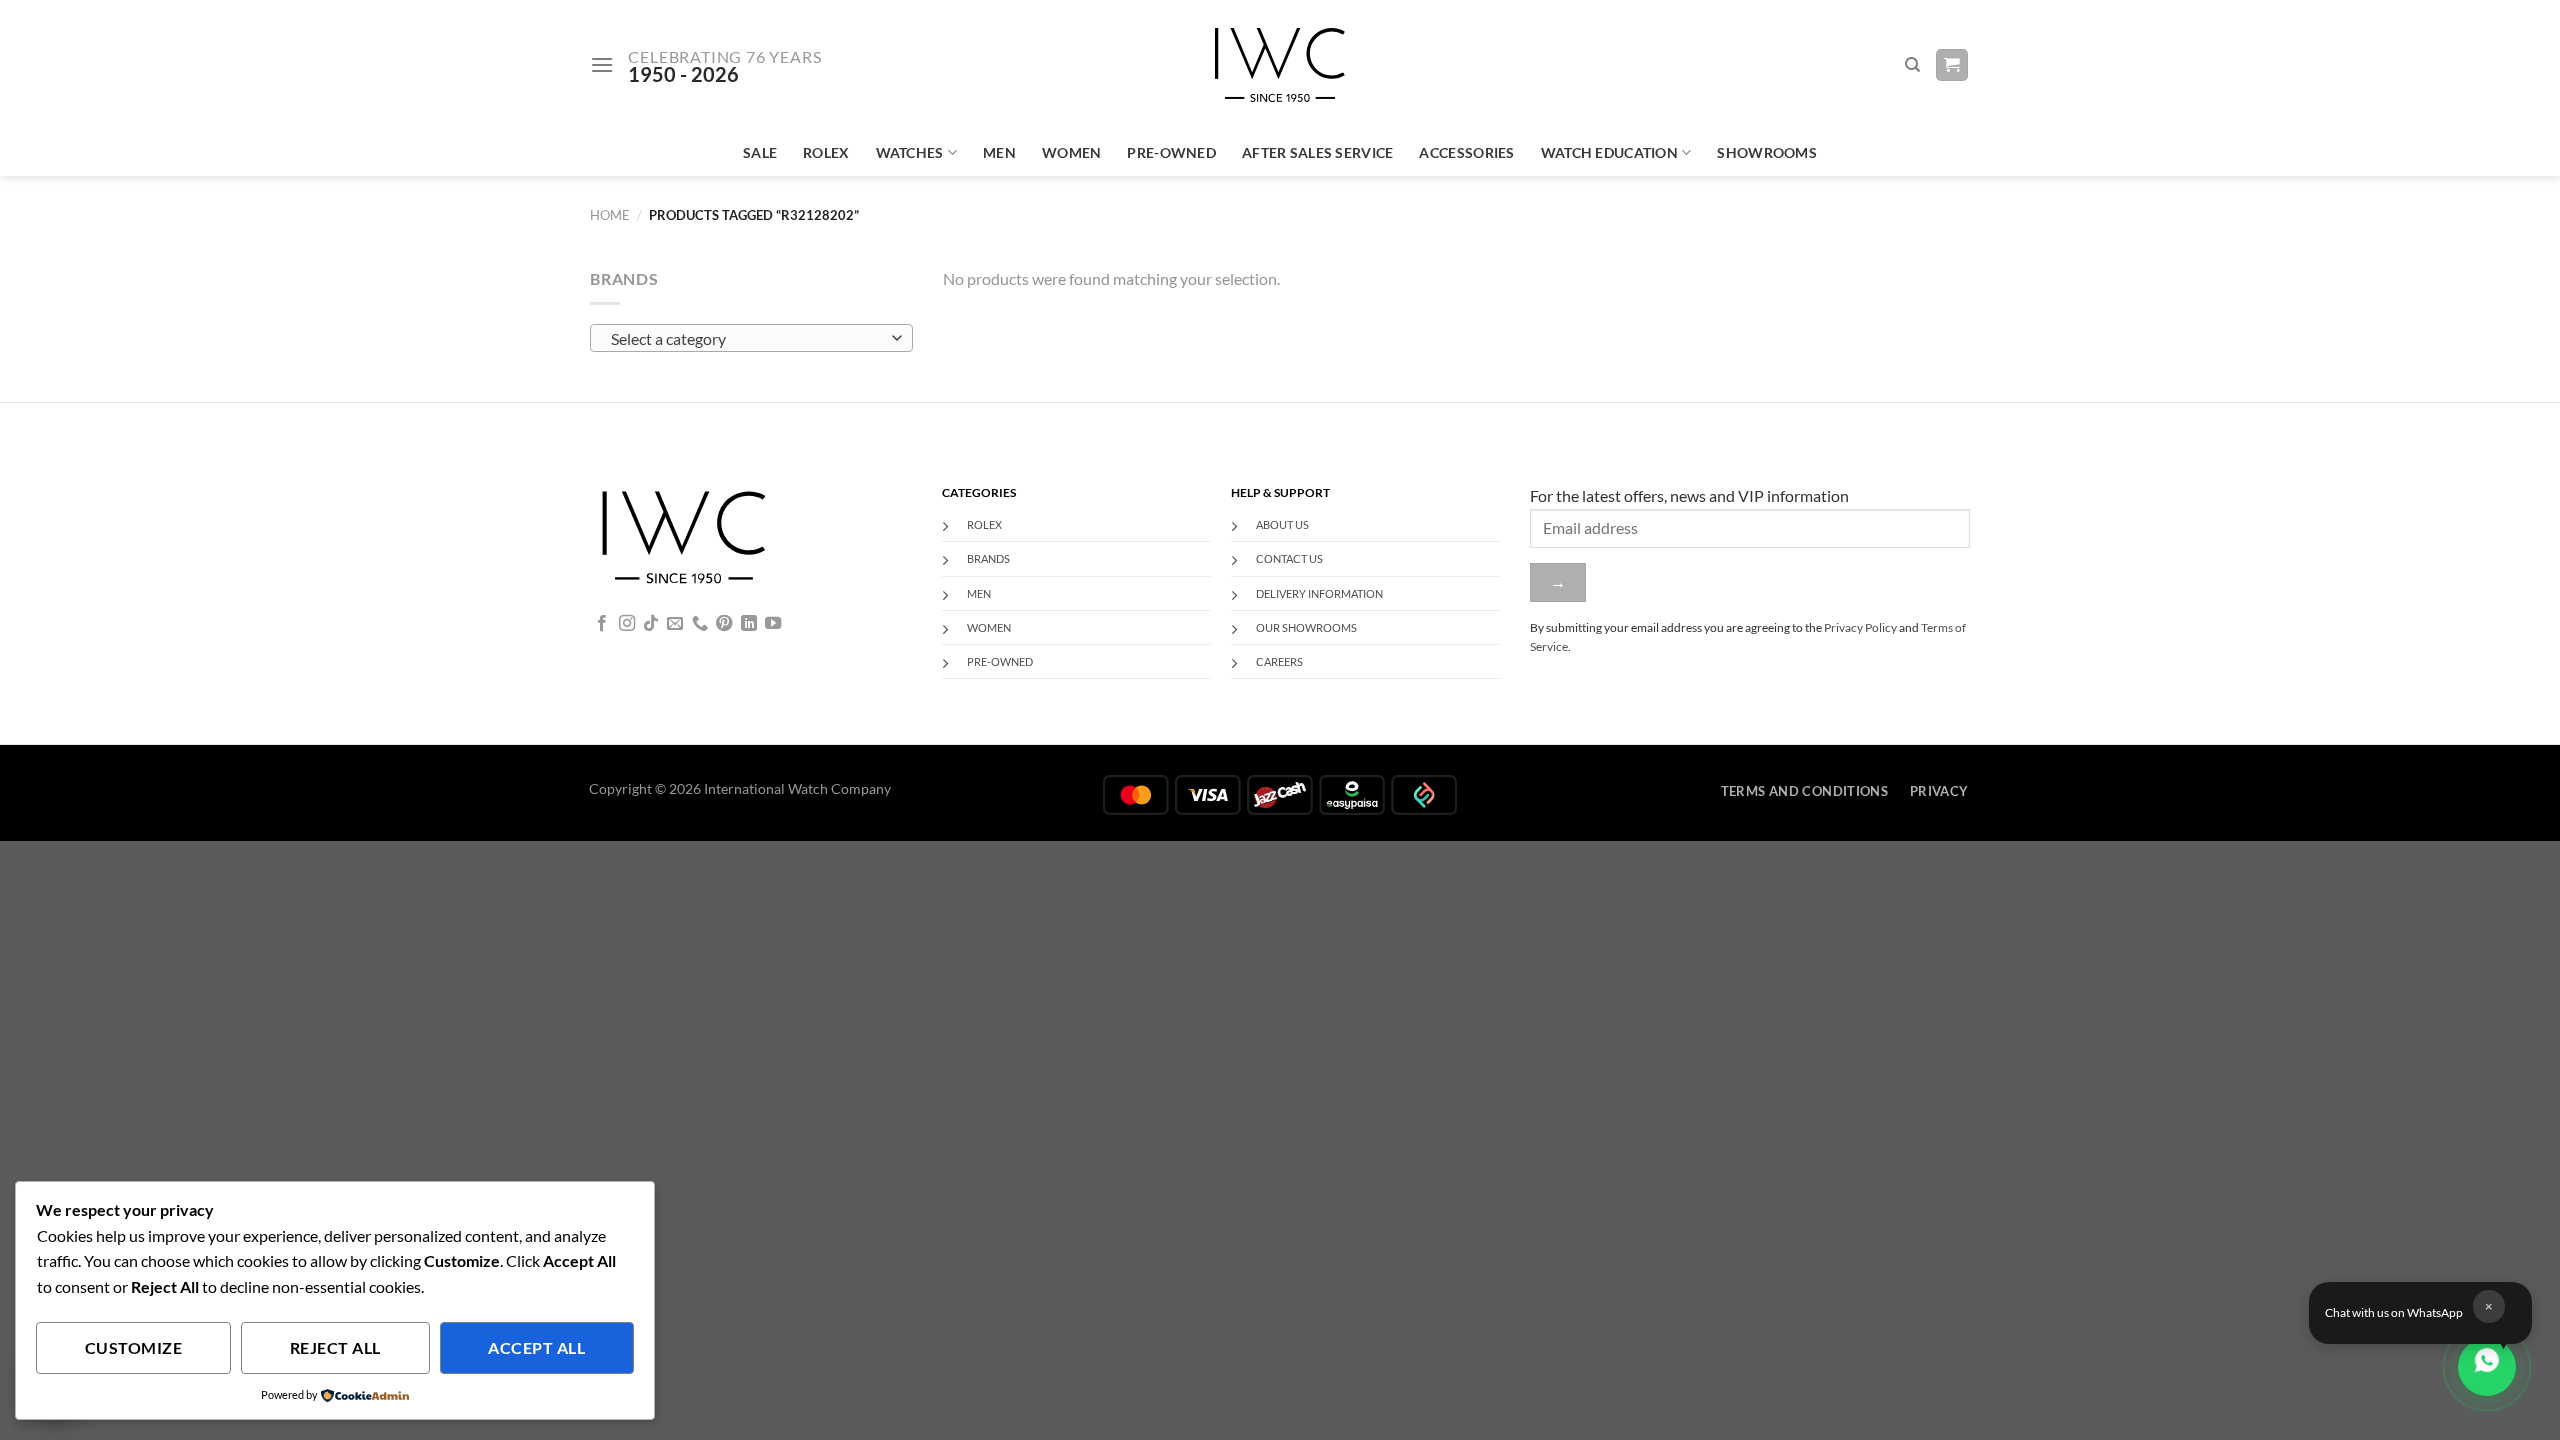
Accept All (536, 1348)
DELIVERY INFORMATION (1319, 593)
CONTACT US (1289, 558)
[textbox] (746, 339)
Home (610, 215)
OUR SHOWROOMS (1306, 627)
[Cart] (1952, 65)
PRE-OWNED (1000, 661)
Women (1071, 152)
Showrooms (1767, 152)
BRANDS (988, 558)
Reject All (335, 1348)
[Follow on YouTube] (773, 624)
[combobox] (751, 338)
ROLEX (984, 524)
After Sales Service (1317, 152)
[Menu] (602, 64)
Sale (760, 152)
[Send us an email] (675, 624)
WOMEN (989, 627)
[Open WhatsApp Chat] (2487, 1367)
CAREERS (1279, 661)
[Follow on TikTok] (651, 624)
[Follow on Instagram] (627, 624)
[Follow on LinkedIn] (749, 624)
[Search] (1912, 65)
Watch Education (1609, 152)
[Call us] (700, 624)
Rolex (826, 152)
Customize (133, 1348)
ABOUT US (1282, 524)
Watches (910, 152)
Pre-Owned (1171, 152)
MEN (979, 593)
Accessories (1466, 152)
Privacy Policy (1860, 627)
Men (999, 152)
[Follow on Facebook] (602, 624)
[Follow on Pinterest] (724, 624)
